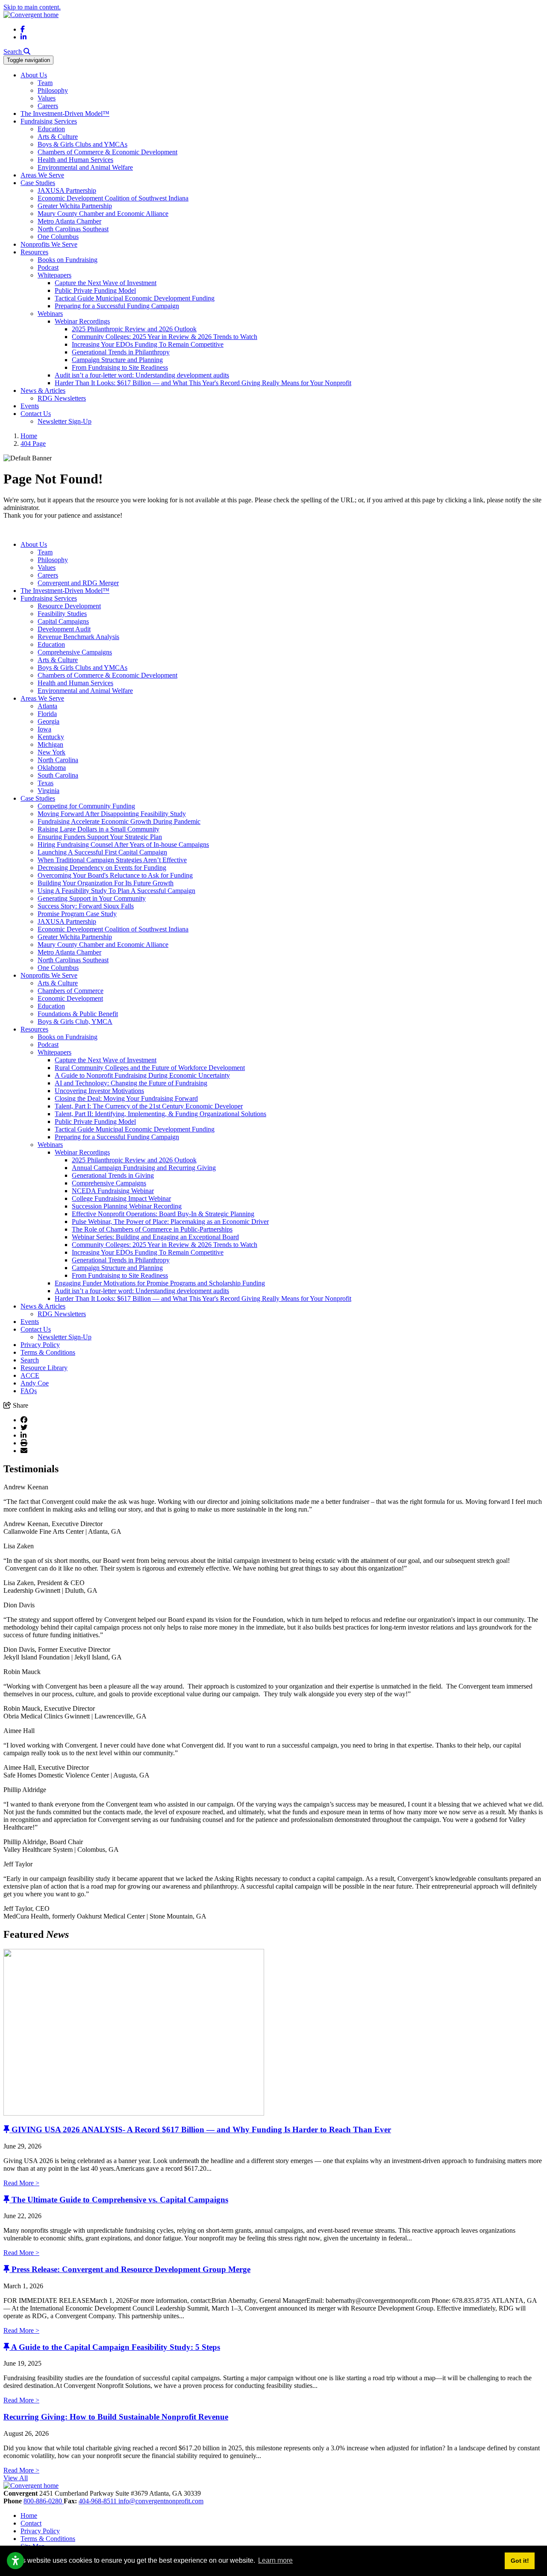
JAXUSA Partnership (67, 190)
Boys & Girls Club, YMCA (75, 1021)
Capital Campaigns (63, 621)
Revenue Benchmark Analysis (78, 637)
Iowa (44, 729)
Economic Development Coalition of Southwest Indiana (113, 198)
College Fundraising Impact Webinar (121, 1198)
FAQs (29, 1391)
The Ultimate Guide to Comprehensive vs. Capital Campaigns (120, 2200)
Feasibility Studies (62, 614)
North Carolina (58, 760)
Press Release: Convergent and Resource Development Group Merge (131, 2269)
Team (45, 83)
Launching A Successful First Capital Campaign (102, 852)
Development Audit (64, 629)
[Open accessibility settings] (15, 2561)
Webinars (50, 314)
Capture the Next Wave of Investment (106, 283)
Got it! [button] (520, 2561)
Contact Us (36, 414)
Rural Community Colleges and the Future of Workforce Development (150, 1068)
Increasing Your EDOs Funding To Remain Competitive (148, 344)
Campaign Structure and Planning (117, 360)
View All (16, 2478)
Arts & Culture (58, 137)
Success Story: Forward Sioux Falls (86, 906)
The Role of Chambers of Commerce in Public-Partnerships (152, 1229)
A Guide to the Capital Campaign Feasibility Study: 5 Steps (116, 2347)
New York (51, 752)
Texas (46, 783)
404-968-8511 (99, 2501)
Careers (48, 106)
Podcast (48, 267)
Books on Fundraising (68, 260)
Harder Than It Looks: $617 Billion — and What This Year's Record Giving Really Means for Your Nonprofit (203, 383)
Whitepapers (54, 275)
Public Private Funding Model (95, 290)
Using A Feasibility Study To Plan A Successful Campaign (116, 891)
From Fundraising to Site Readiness (120, 367)
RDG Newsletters (62, 398)
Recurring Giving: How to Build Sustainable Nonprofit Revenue (116, 2417)
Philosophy (53, 90)
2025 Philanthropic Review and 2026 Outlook (134, 329)
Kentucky (51, 737)
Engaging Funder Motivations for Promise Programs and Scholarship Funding (160, 1283)
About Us (34, 75)
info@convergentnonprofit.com (161, 2501)
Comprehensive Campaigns (75, 652)
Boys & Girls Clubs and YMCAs (82, 144)
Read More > (21, 2183)
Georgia (49, 721)
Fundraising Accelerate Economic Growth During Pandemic (119, 821)
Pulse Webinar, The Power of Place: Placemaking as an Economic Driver (170, 1222)
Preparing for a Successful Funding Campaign (117, 306)
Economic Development (70, 998)
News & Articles (43, 391)
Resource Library (44, 1368)
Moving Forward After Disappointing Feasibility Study (112, 814)
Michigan (50, 744)
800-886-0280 (44, 2501)
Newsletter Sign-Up (65, 421)
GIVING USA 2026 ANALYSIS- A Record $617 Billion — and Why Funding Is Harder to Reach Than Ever (201, 2129)
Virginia (49, 791)
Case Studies (38, 183)
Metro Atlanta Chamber (69, 221)
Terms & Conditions (48, 1352)
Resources (34, 252)
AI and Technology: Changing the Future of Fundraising (131, 1083)
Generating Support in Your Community (92, 898)
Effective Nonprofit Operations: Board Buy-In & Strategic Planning (163, 1214)
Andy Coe (35, 1383)
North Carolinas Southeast (73, 229)
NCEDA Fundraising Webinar (113, 1191)
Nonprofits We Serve (49, 244)
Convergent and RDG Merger (78, 583)
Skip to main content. (32, 7)
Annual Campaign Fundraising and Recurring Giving (144, 1168)
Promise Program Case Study (77, 914)
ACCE (30, 1375)
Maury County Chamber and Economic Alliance (103, 214)
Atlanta (47, 706)
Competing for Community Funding (86, 806)
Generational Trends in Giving (113, 1175)
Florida (47, 714)
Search (30, 1360)
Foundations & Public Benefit (78, 1014)
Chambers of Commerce (71, 991)
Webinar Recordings (82, 321)
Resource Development (69, 606)
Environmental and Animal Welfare (85, 167)
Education (51, 129)
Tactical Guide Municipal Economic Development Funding (135, 298)
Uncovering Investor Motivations (99, 1091)
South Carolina (58, 775)
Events (30, 406)
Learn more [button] (275, 2560)
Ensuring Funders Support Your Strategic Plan (100, 837)
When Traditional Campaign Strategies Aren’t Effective (112, 860)
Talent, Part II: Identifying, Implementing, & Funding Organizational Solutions (160, 1114)
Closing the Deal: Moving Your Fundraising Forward (126, 1098)
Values (47, 98)
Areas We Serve (42, 175)
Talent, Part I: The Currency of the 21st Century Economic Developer (149, 1106)
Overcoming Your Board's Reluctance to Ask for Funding (115, 875)
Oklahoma (52, 768)
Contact (31, 2523)
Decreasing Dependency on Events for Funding (102, 868)
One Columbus (58, 237)
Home (29, 2516)
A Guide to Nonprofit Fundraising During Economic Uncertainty (142, 1075)
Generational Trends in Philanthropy (121, 352)
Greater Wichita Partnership (75, 206)
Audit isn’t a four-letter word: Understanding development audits (142, 375)
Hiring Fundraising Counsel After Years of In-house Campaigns (123, 844)
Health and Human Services (75, 160)
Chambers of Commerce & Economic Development (107, 152)
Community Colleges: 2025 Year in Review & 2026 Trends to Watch (165, 337)
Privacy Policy (40, 1345)
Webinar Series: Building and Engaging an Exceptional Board (155, 1237)
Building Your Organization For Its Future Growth (106, 883)
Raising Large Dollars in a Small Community (99, 829)
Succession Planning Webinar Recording (127, 1206)
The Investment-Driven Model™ (65, 113)
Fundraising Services (49, 121)
